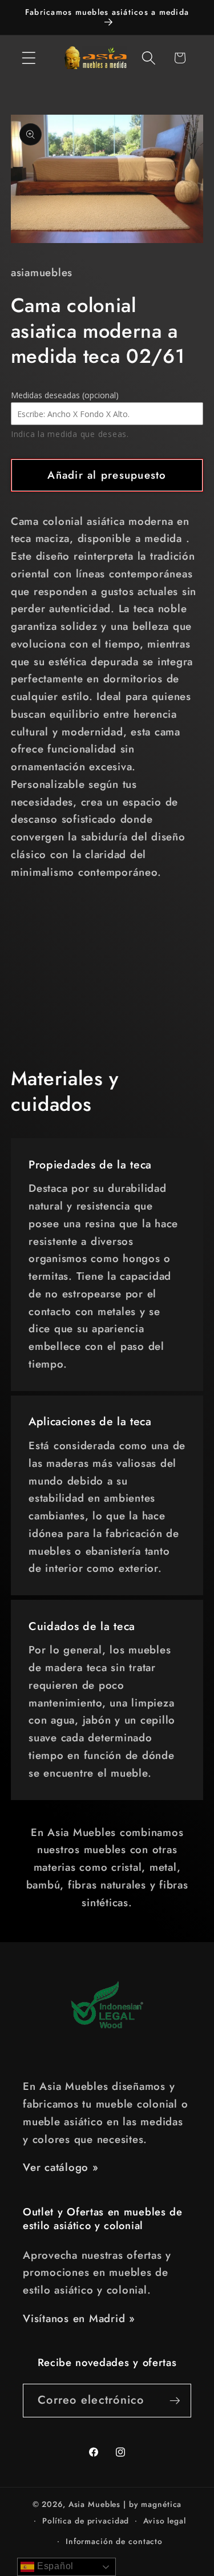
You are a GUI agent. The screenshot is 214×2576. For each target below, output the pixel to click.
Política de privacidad (86, 2521)
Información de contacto (114, 2541)
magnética (161, 2504)
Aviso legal (165, 2521)
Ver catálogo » (61, 2167)
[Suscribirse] (175, 2400)
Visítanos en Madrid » (79, 2318)
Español (54, 2566)
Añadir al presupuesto (107, 475)
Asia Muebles (95, 2504)
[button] (29, 58)
